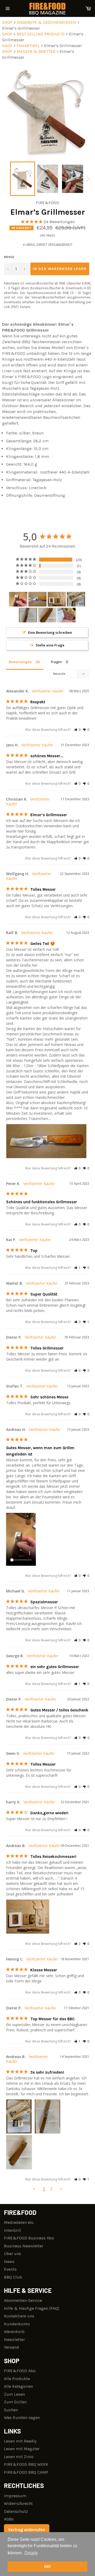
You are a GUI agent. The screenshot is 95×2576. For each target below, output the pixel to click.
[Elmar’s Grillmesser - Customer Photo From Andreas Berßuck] (57, 599)
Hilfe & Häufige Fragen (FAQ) (32, 2308)
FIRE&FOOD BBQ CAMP (26, 2472)
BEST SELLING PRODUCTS (41, 34)
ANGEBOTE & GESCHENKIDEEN (47, 22)
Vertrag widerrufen (27, 2530)
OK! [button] (47, 2566)
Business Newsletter (24, 2246)
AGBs (9, 2519)
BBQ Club (13, 2277)
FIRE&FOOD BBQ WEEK (26, 2464)
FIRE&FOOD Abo (20, 2371)
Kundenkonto (17, 2324)
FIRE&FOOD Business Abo (29, 2238)
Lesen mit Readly (20, 2441)
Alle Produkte (17, 2379)
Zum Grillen (15, 2402)
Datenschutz (16, 2511)
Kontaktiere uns (19, 2316)
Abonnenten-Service (23, 2300)
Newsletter (14, 2339)
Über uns (13, 2254)
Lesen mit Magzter (22, 2449)
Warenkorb (14, 2332)
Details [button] (31, 2553)
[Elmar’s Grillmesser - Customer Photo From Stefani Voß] (66, 615)
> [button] (61, 2189)
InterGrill (13, 2230)
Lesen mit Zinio (19, 2457)
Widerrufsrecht (18, 2503)
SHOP (7, 22)
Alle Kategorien (18, 2386)
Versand (11, 2347)
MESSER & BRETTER (37, 51)
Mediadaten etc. (19, 2222)
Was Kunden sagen (22, 2417)
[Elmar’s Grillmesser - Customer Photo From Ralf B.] (37, 599)
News (9, 2262)
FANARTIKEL (29, 46)
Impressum (15, 2496)
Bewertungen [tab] (20, 662)
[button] (77, 730)
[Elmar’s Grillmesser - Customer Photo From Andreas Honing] (18, 599)
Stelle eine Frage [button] (50, 645)
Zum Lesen (14, 2394)
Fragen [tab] (56, 662)
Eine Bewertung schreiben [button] (50, 632)
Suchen (11, 2410)
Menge (9, 257)
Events (10, 2269)
